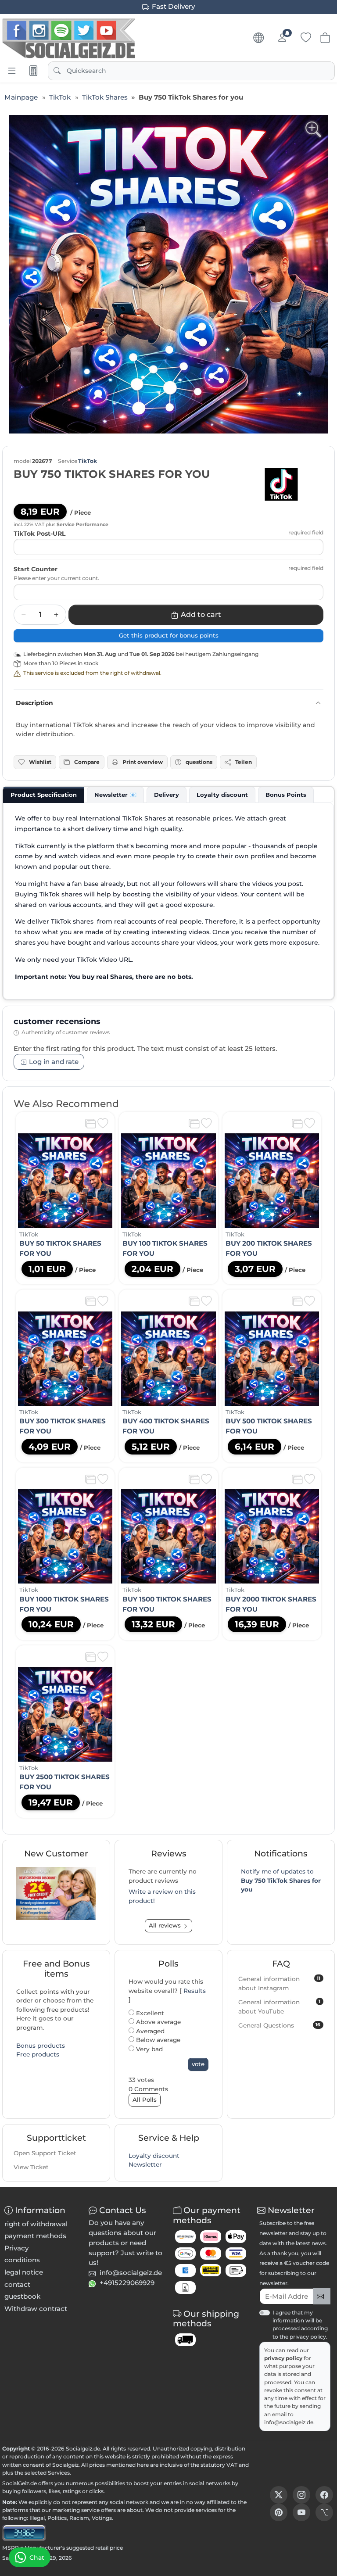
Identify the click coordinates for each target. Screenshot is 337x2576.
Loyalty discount (154, 2156)
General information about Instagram (279, 1983)
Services (59, 2473)
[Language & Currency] (258, 38)
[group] (168, 274)
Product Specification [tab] (44, 795)
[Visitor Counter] (24, 2532)
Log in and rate (54, 1062)
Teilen (244, 762)
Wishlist (40, 762)
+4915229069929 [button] (127, 2283)
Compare (87, 762)
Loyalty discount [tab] (222, 795)
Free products (38, 2054)
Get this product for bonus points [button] (169, 635)
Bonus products (41, 2046)
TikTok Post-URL (39, 534)
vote (198, 2064)
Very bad (149, 2049)
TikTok (88, 461)
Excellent (149, 2013)
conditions (22, 2260)
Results (195, 1991)
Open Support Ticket (45, 2153)
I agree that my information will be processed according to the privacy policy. (300, 2325)
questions (199, 762)
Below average (157, 2040)
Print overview (143, 762)
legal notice (24, 2272)
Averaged (149, 2031)
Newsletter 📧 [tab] (115, 795)
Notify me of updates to (281, 1880)
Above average (158, 2022)
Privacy (16, 2248)
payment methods (35, 2236)
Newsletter (145, 2164)
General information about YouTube (279, 2007)
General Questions (279, 2025)
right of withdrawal (36, 2224)
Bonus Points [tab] (286, 795)
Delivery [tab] (167, 795)
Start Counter (36, 569)
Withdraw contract (36, 2309)
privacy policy (284, 2358)
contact (17, 2284)
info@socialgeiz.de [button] (131, 2273)
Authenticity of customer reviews (66, 1032)
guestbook (22, 2296)
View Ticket (31, 2167)
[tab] (44, 795)
